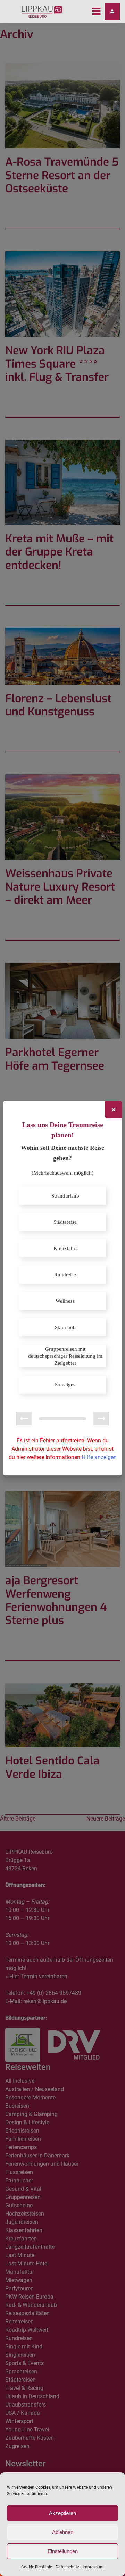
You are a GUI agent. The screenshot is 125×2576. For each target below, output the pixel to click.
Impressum (93, 2567)
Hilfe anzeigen (99, 1457)
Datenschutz (67, 2567)
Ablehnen (63, 2532)
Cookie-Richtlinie (37, 2567)
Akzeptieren (62, 2513)
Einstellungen (63, 2551)
